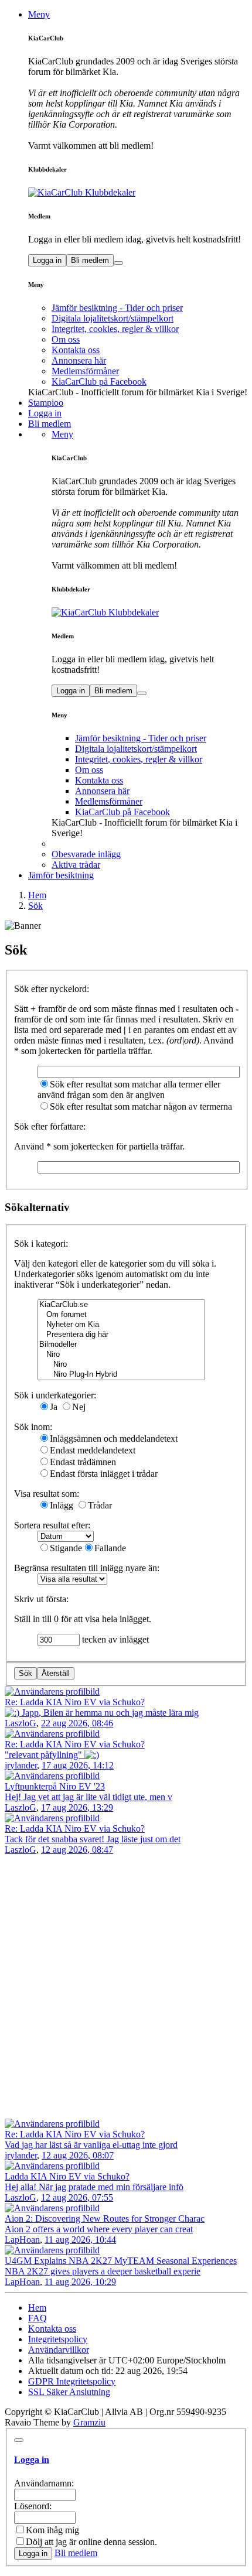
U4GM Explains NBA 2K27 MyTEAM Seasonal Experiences (121, 2261)
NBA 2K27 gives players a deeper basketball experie (103, 2271)
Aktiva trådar (76, 865)
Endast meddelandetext (93, 1450)
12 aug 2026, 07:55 (77, 2197)
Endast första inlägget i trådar (104, 1474)
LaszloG (21, 1723)
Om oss (66, 339)
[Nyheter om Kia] (121, 1325)
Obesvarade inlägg (86, 854)
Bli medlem (90, 260)
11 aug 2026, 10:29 (80, 2282)
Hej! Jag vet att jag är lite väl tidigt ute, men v (88, 1797)
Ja (54, 1407)
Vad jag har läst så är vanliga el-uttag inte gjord (91, 2145)
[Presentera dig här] (121, 1335)
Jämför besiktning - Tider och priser (117, 308)
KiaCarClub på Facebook (99, 382)
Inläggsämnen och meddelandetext (114, 1438)
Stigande (66, 1548)
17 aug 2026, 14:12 (78, 1765)
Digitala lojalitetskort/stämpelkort (113, 318)
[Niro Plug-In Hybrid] (121, 1375)
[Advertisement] (126, 1987)
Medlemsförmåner (85, 371)
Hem (37, 2308)
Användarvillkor (59, 2350)
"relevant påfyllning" (45, 1755)
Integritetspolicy (58, 2339)
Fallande (110, 1548)
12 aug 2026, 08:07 (78, 2155)
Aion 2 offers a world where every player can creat (99, 2229)
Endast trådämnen (83, 1462)
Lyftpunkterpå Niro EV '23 (55, 1786)
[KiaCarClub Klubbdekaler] (138, 193)
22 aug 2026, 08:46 (77, 1723)
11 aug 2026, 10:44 (80, 2240)
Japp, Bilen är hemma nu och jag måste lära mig (109, 1713)
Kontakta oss (76, 350)
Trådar (100, 1505)
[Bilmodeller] (121, 1345)
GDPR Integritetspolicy (72, 2381)
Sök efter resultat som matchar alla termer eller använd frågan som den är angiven (129, 1089)
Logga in (47, 260)
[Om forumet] (121, 1315)
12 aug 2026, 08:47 (77, 1850)
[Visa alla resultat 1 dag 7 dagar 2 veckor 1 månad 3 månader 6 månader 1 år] (72, 1578)
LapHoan (22, 2240)
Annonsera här (79, 360)
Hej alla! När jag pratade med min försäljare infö (94, 2187)
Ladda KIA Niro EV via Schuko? (67, 2176)
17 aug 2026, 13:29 (77, 1807)
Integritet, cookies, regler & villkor (115, 329)
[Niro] (121, 1355)
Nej (79, 1407)
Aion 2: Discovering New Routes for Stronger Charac (105, 2218)
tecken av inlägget (114, 1639)
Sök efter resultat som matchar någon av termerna (141, 1106)
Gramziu (89, 2422)
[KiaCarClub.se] (121, 1305)
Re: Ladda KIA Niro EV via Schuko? (75, 1702)
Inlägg (62, 1505)
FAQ (38, 2318)
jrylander (21, 1765)
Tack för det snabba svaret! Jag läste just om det (93, 1839)
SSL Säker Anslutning (69, 2392)
